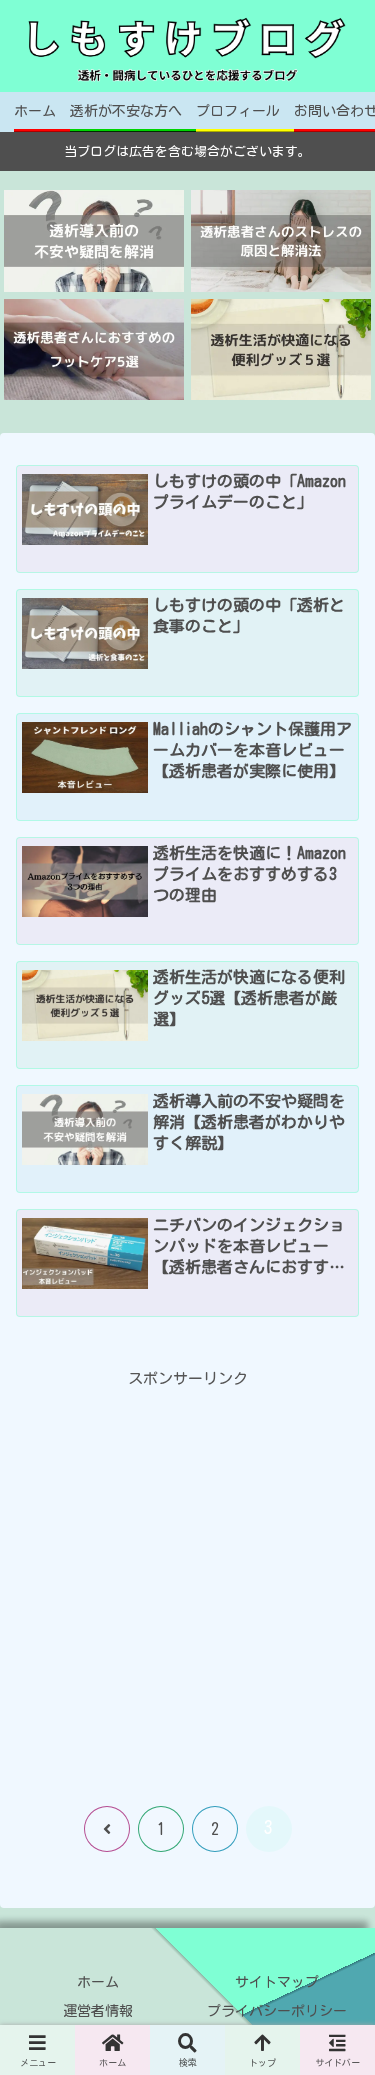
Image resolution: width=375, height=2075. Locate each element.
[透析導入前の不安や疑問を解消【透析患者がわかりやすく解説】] (94, 240)
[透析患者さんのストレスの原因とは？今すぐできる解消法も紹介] (281, 240)
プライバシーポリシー (277, 2011)
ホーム (98, 1982)
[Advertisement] (187, 1579)
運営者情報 (98, 2011)
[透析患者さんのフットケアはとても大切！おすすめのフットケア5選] (94, 349)
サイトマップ (277, 1982)
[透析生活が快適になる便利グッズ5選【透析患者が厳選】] (281, 349)
